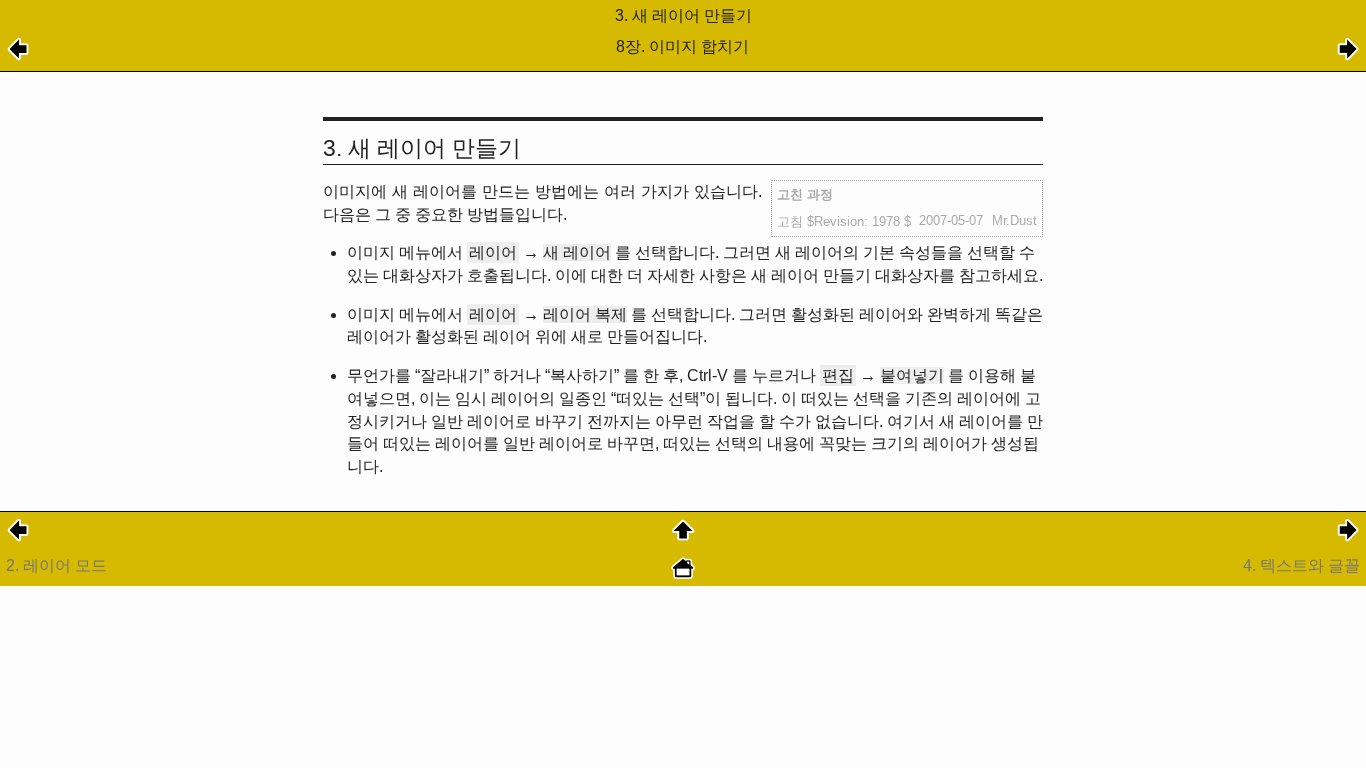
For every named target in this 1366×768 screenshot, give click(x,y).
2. (56, 565)
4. (1301, 565)
